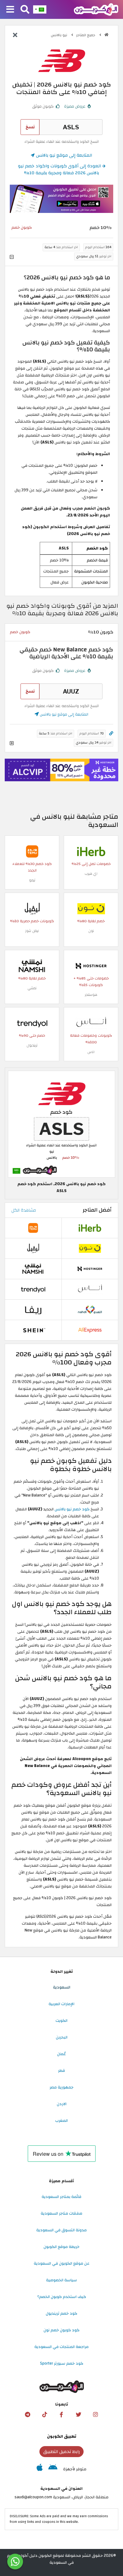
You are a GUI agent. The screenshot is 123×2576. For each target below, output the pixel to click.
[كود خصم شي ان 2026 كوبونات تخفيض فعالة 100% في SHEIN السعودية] (33, 1330)
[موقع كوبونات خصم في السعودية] (106, 35)
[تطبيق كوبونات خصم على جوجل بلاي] (53, 2469)
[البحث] (25, 10)
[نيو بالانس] (61, 60)
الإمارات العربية (61, 2004)
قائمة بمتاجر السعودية (61, 2197)
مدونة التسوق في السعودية (61, 2230)
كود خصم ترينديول (61, 2313)
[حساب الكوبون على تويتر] (79, 2415)
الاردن (62, 2104)
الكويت (61, 2021)
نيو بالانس (59, 35)
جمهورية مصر (61, 2087)
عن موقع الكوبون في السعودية (62, 2263)
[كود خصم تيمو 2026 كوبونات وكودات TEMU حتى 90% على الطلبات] (32, 851)
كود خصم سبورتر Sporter (62, 2363)
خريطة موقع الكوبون (61, 2247)
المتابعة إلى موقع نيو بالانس (63, 155)
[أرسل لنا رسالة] (15, 2562)
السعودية (62, 1987)
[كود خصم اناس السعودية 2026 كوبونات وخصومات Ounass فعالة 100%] (91, 1023)
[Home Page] (96, 9)
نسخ (30, 127)
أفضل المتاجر (97, 1210)
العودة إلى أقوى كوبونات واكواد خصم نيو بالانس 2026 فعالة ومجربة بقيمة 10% (60, 169)
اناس (91, 1052)
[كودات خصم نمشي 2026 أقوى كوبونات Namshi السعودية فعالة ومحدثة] (32, 966)
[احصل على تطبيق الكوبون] (61, 199)
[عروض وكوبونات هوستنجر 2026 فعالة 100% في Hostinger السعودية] (91, 966)
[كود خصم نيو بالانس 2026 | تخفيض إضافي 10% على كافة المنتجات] (61, 1124)
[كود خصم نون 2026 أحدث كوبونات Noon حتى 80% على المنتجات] (91, 908)
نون (91, 931)
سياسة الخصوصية (61, 2280)
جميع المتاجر (86, 35)
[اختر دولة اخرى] (40, 9)
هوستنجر (91, 995)
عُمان (61, 2054)
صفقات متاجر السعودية (61, 2213)
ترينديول (32, 1045)
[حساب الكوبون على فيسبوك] (61, 2415)
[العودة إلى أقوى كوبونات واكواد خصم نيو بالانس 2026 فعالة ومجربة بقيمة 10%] (15, 36)
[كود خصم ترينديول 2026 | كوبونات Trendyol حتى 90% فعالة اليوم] (32, 1023)
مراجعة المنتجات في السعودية (61, 2347)
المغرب (61, 2121)
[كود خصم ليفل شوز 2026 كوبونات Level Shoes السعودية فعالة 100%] (32, 908)
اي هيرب (91, 874)
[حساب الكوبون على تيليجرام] (27, 2415)
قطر (61, 2071)
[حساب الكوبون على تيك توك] (44, 2415)
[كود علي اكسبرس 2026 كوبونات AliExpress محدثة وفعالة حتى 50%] (90, 1330)
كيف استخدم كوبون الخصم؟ (62, 2297)
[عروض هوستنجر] (61, 770)
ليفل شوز (32, 931)
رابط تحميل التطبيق (61, 2452)
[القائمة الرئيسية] (10, 10)
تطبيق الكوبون (62, 2436)
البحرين (62, 2037)
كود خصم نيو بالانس (72, 1509)
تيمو (32, 880)
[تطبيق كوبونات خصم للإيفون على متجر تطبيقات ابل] (40, 2469)
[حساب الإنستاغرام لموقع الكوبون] (96, 2415)
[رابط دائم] (111, 734)
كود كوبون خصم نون (61, 2330)
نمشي (32, 988)
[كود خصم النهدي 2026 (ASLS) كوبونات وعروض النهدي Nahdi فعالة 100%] (90, 1309)
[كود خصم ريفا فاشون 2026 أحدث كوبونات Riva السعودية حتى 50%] (33, 1309)
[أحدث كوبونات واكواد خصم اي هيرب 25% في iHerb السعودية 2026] (91, 851)
